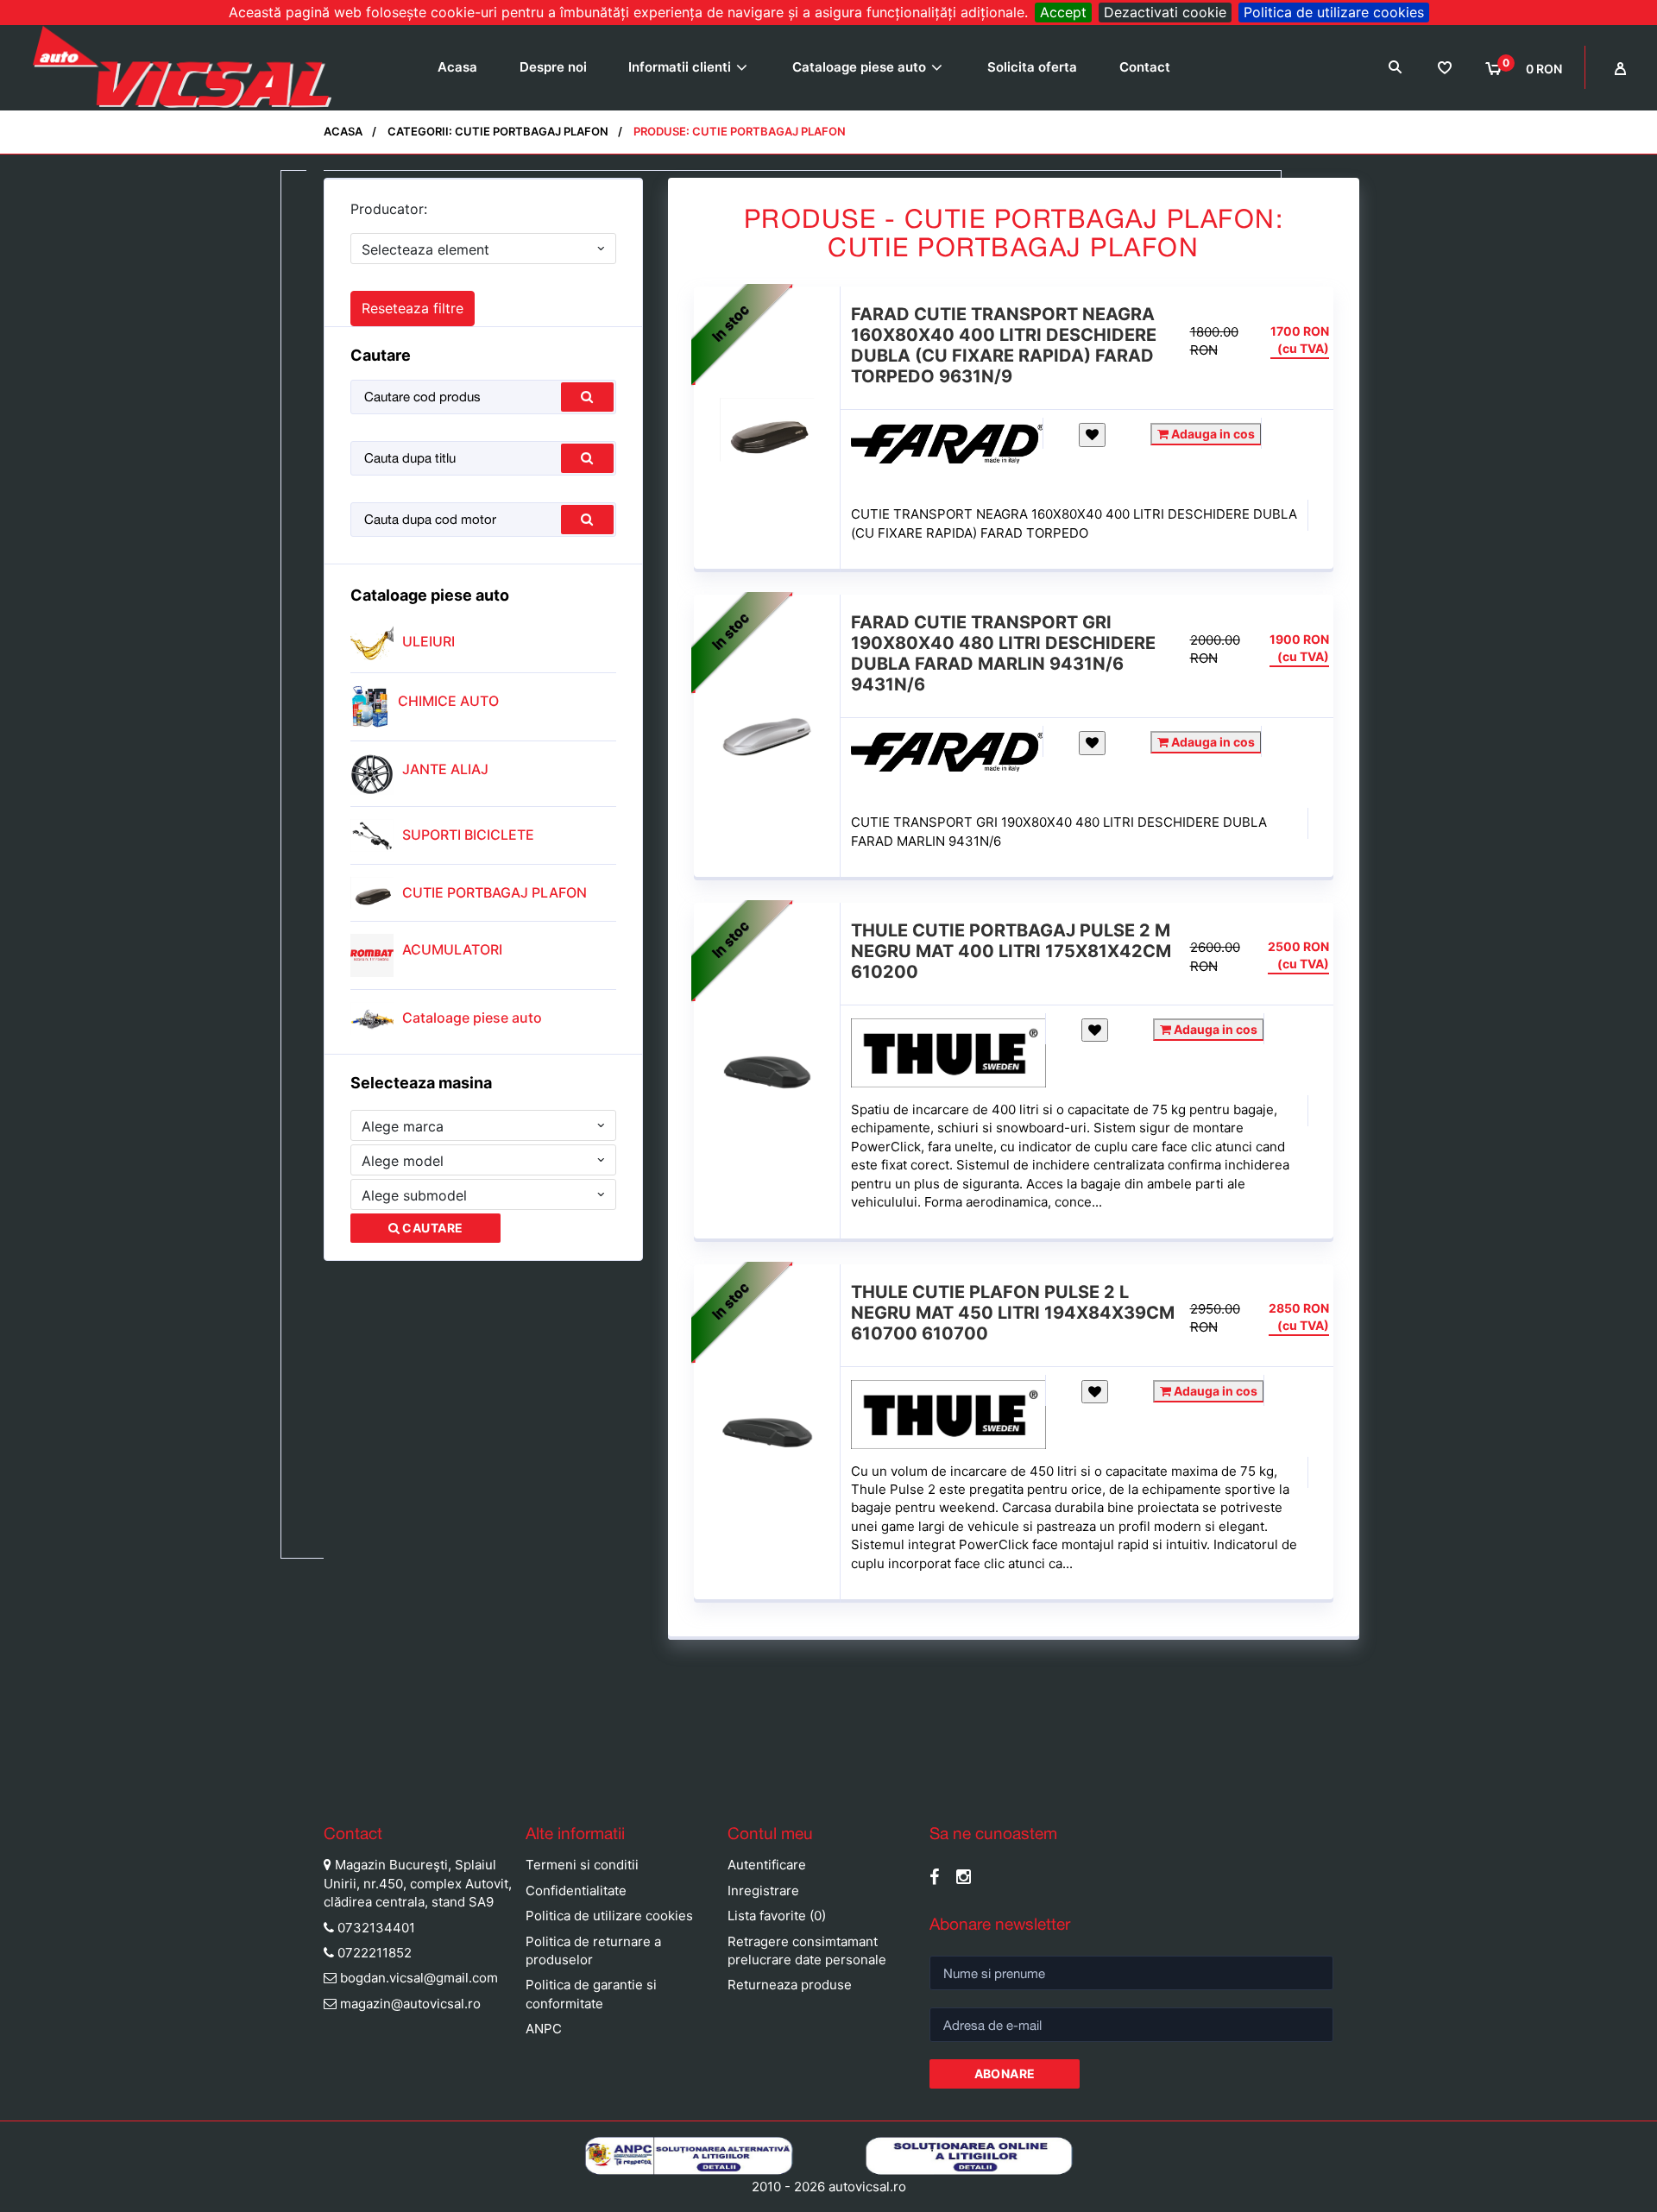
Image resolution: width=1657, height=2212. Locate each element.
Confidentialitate (576, 1891)
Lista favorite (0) (777, 1916)
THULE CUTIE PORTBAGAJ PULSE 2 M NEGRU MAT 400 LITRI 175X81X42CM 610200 (1011, 951)
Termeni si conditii (582, 1865)
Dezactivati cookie (1165, 12)
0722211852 (375, 1953)
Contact (1145, 67)
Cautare (431, 1228)
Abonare (1005, 2073)
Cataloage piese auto (859, 67)
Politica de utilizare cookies (1334, 12)
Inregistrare (763, 1891)
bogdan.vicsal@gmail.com (419, 1978)
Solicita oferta (1032, 67)
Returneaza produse (790, 1985)
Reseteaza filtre (413, 308)
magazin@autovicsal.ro (410, 2004)
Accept (1063, 12)
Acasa (457, 67)
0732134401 (376, 1928)
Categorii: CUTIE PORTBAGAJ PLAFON (498, 131)
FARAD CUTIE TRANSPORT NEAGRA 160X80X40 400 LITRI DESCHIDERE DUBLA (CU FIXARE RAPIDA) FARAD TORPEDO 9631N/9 (1004, 345)
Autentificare (767, 1865)
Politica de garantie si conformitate (591, 1994)
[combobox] (483, 249)
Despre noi (553, 67)
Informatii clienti (680, 67)
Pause (17, 1779)
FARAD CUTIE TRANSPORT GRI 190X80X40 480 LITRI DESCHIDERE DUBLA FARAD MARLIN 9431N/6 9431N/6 (1003, 653)
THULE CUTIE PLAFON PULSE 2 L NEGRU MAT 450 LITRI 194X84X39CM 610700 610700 (1013, 1313)
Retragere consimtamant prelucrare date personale (807, 1950)
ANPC (544, 2029)
